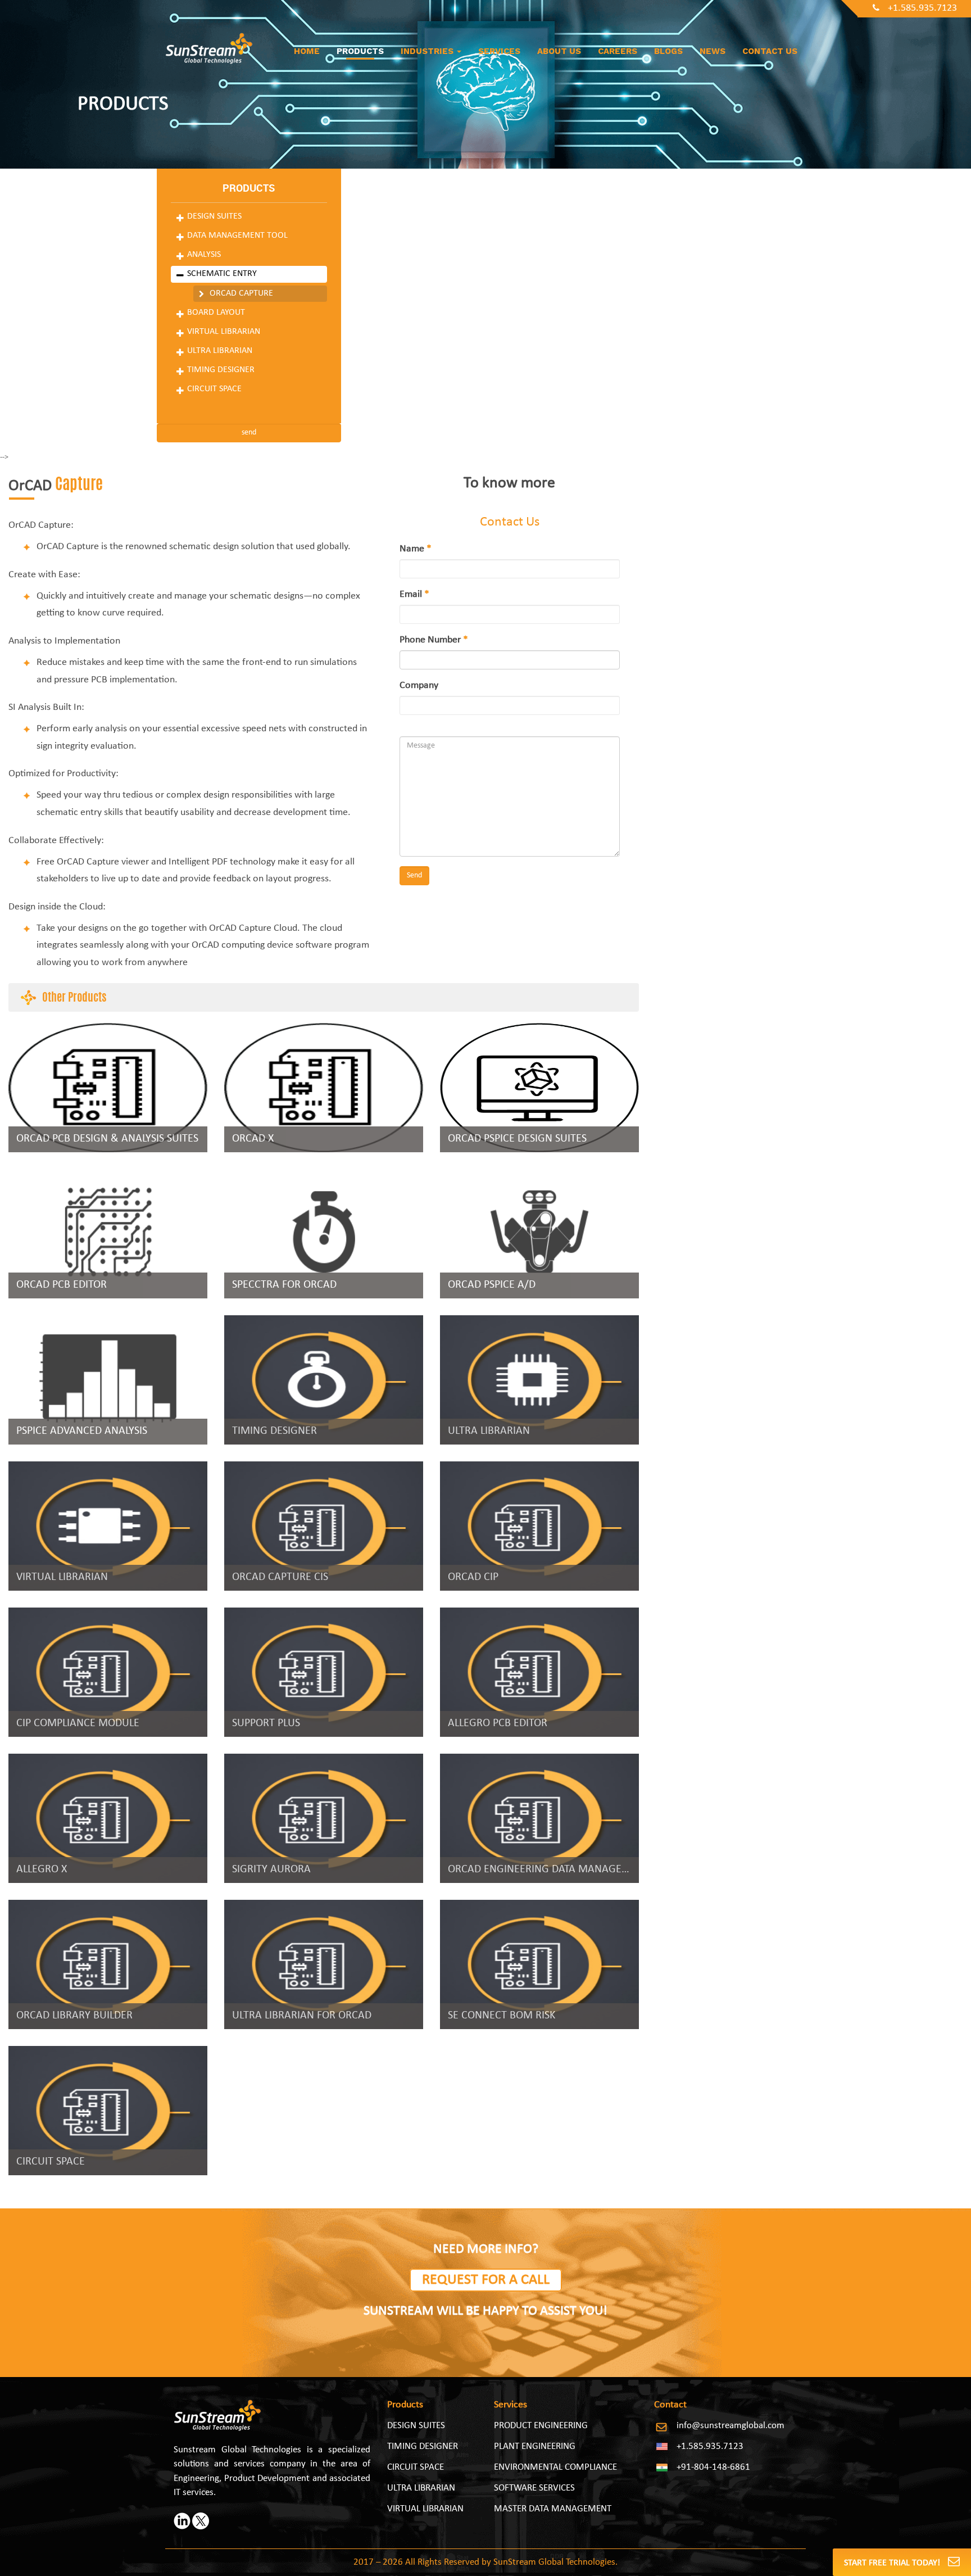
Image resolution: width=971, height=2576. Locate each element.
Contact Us (770, 51)
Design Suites (214, 216)
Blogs (668, 51)
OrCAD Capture (241, 293)
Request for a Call (486, 2280)
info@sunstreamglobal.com (730, 2426)
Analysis (204, 255)
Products (360, 51)
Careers (618, 51)
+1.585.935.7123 (922, 8)
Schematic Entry (222, 274)
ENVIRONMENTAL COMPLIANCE (555, 2467)
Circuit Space (214, 389)
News (713, 51)
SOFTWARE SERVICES (534, 2488)
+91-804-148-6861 (713, 2467)
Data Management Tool (237, 236)
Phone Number (434, 640)
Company (419, 685)
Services (499, 51)
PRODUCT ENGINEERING (541, 2426)
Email (414, 594)
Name (416, 549)
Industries (428, 51)
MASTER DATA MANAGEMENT (553, 2509)
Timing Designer (221, 370)
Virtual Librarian (224, 332)
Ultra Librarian (220, 351)
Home (307, 51)
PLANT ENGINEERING (535, 2446)
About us (559, 51)
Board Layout (216, 313)
